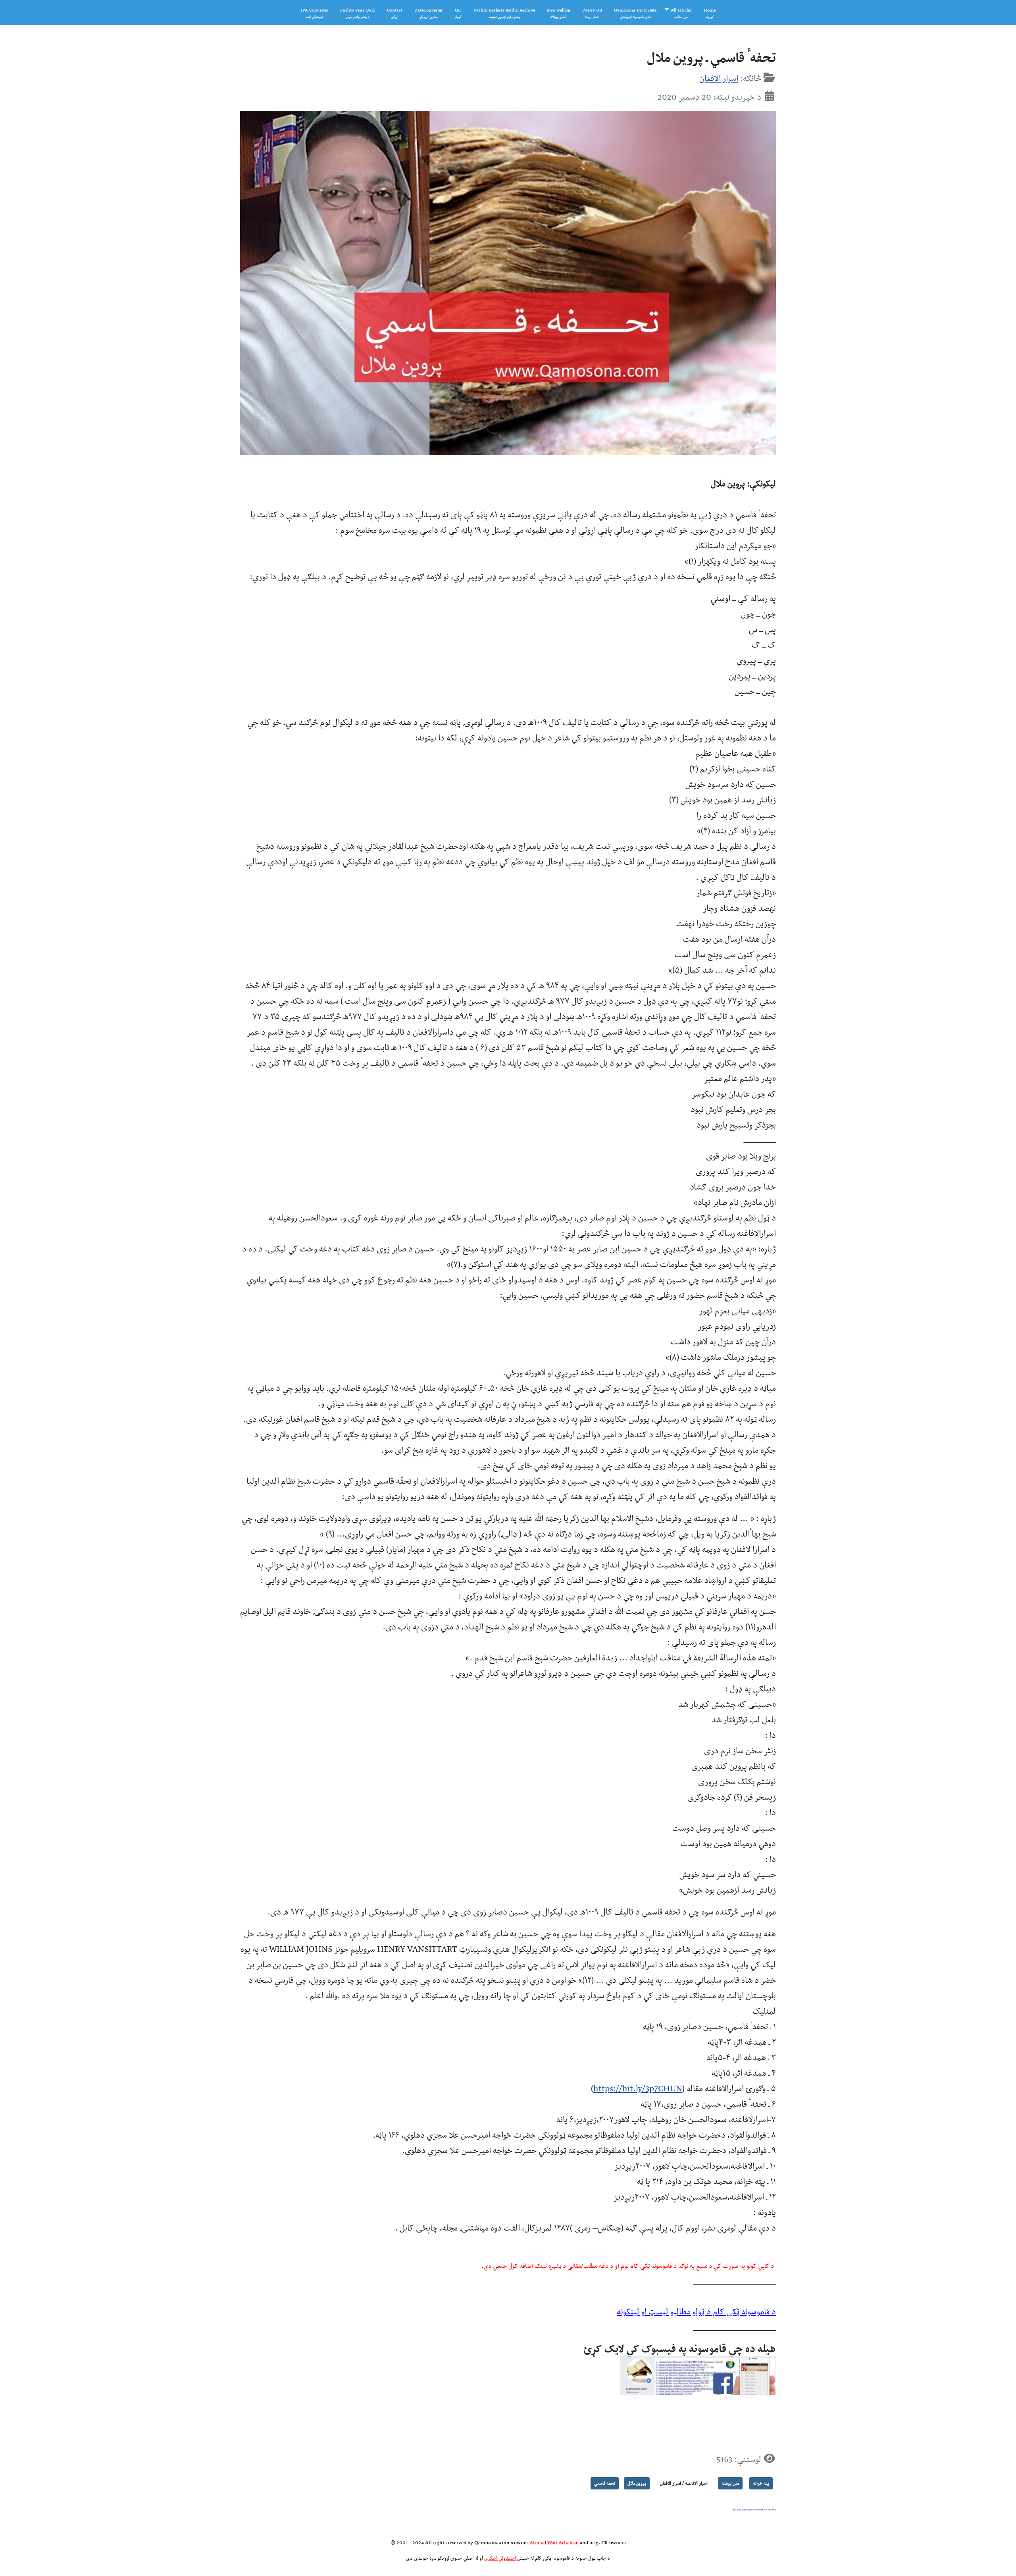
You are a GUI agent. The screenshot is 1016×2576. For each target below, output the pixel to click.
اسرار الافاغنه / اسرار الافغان (684, 2483)
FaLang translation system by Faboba (754, 2510)
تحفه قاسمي (605, 2483)
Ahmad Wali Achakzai (554, 2542)
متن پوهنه (730, 2483)
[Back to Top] (18, 2556)
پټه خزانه (761, 2483)
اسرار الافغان (719, 78)
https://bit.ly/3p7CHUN (638, 2088)
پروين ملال (637, 2483)
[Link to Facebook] (698, 2375)
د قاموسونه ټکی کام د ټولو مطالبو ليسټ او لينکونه (696, 2311)
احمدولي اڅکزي (500, 2558)
